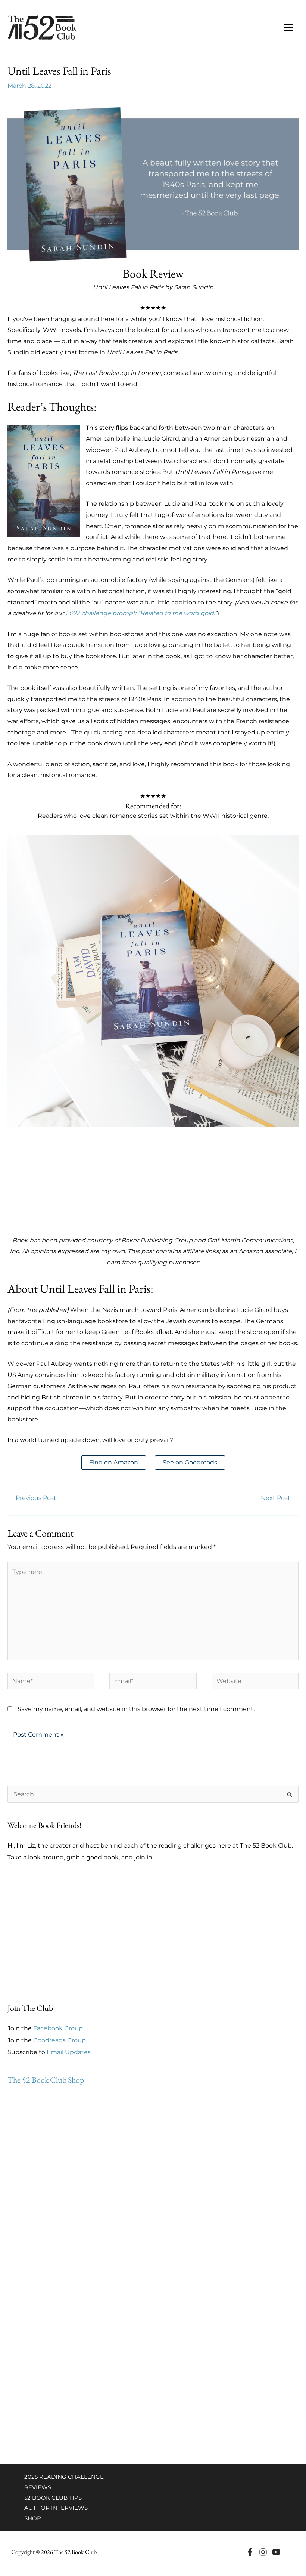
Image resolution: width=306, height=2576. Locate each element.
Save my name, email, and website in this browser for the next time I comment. (136, 1709)
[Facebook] (250, 2552)
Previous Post (32, 1498)
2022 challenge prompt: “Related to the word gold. (140, 613)
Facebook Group (58, 2028)
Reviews (38, 2487)
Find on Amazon (114, 1462)
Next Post (279, 1498)
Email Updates (69, 2052)
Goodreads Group (60, 2040)
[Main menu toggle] (289, 28)
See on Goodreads (190, 1462)
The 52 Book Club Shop (46, 2080)
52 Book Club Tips (53, 2498)
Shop (33, 2518)
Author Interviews (56, 2508)
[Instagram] (263, 2552)
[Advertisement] (153, 1179)
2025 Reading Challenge (64, 2477)
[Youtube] (276, 2552)
